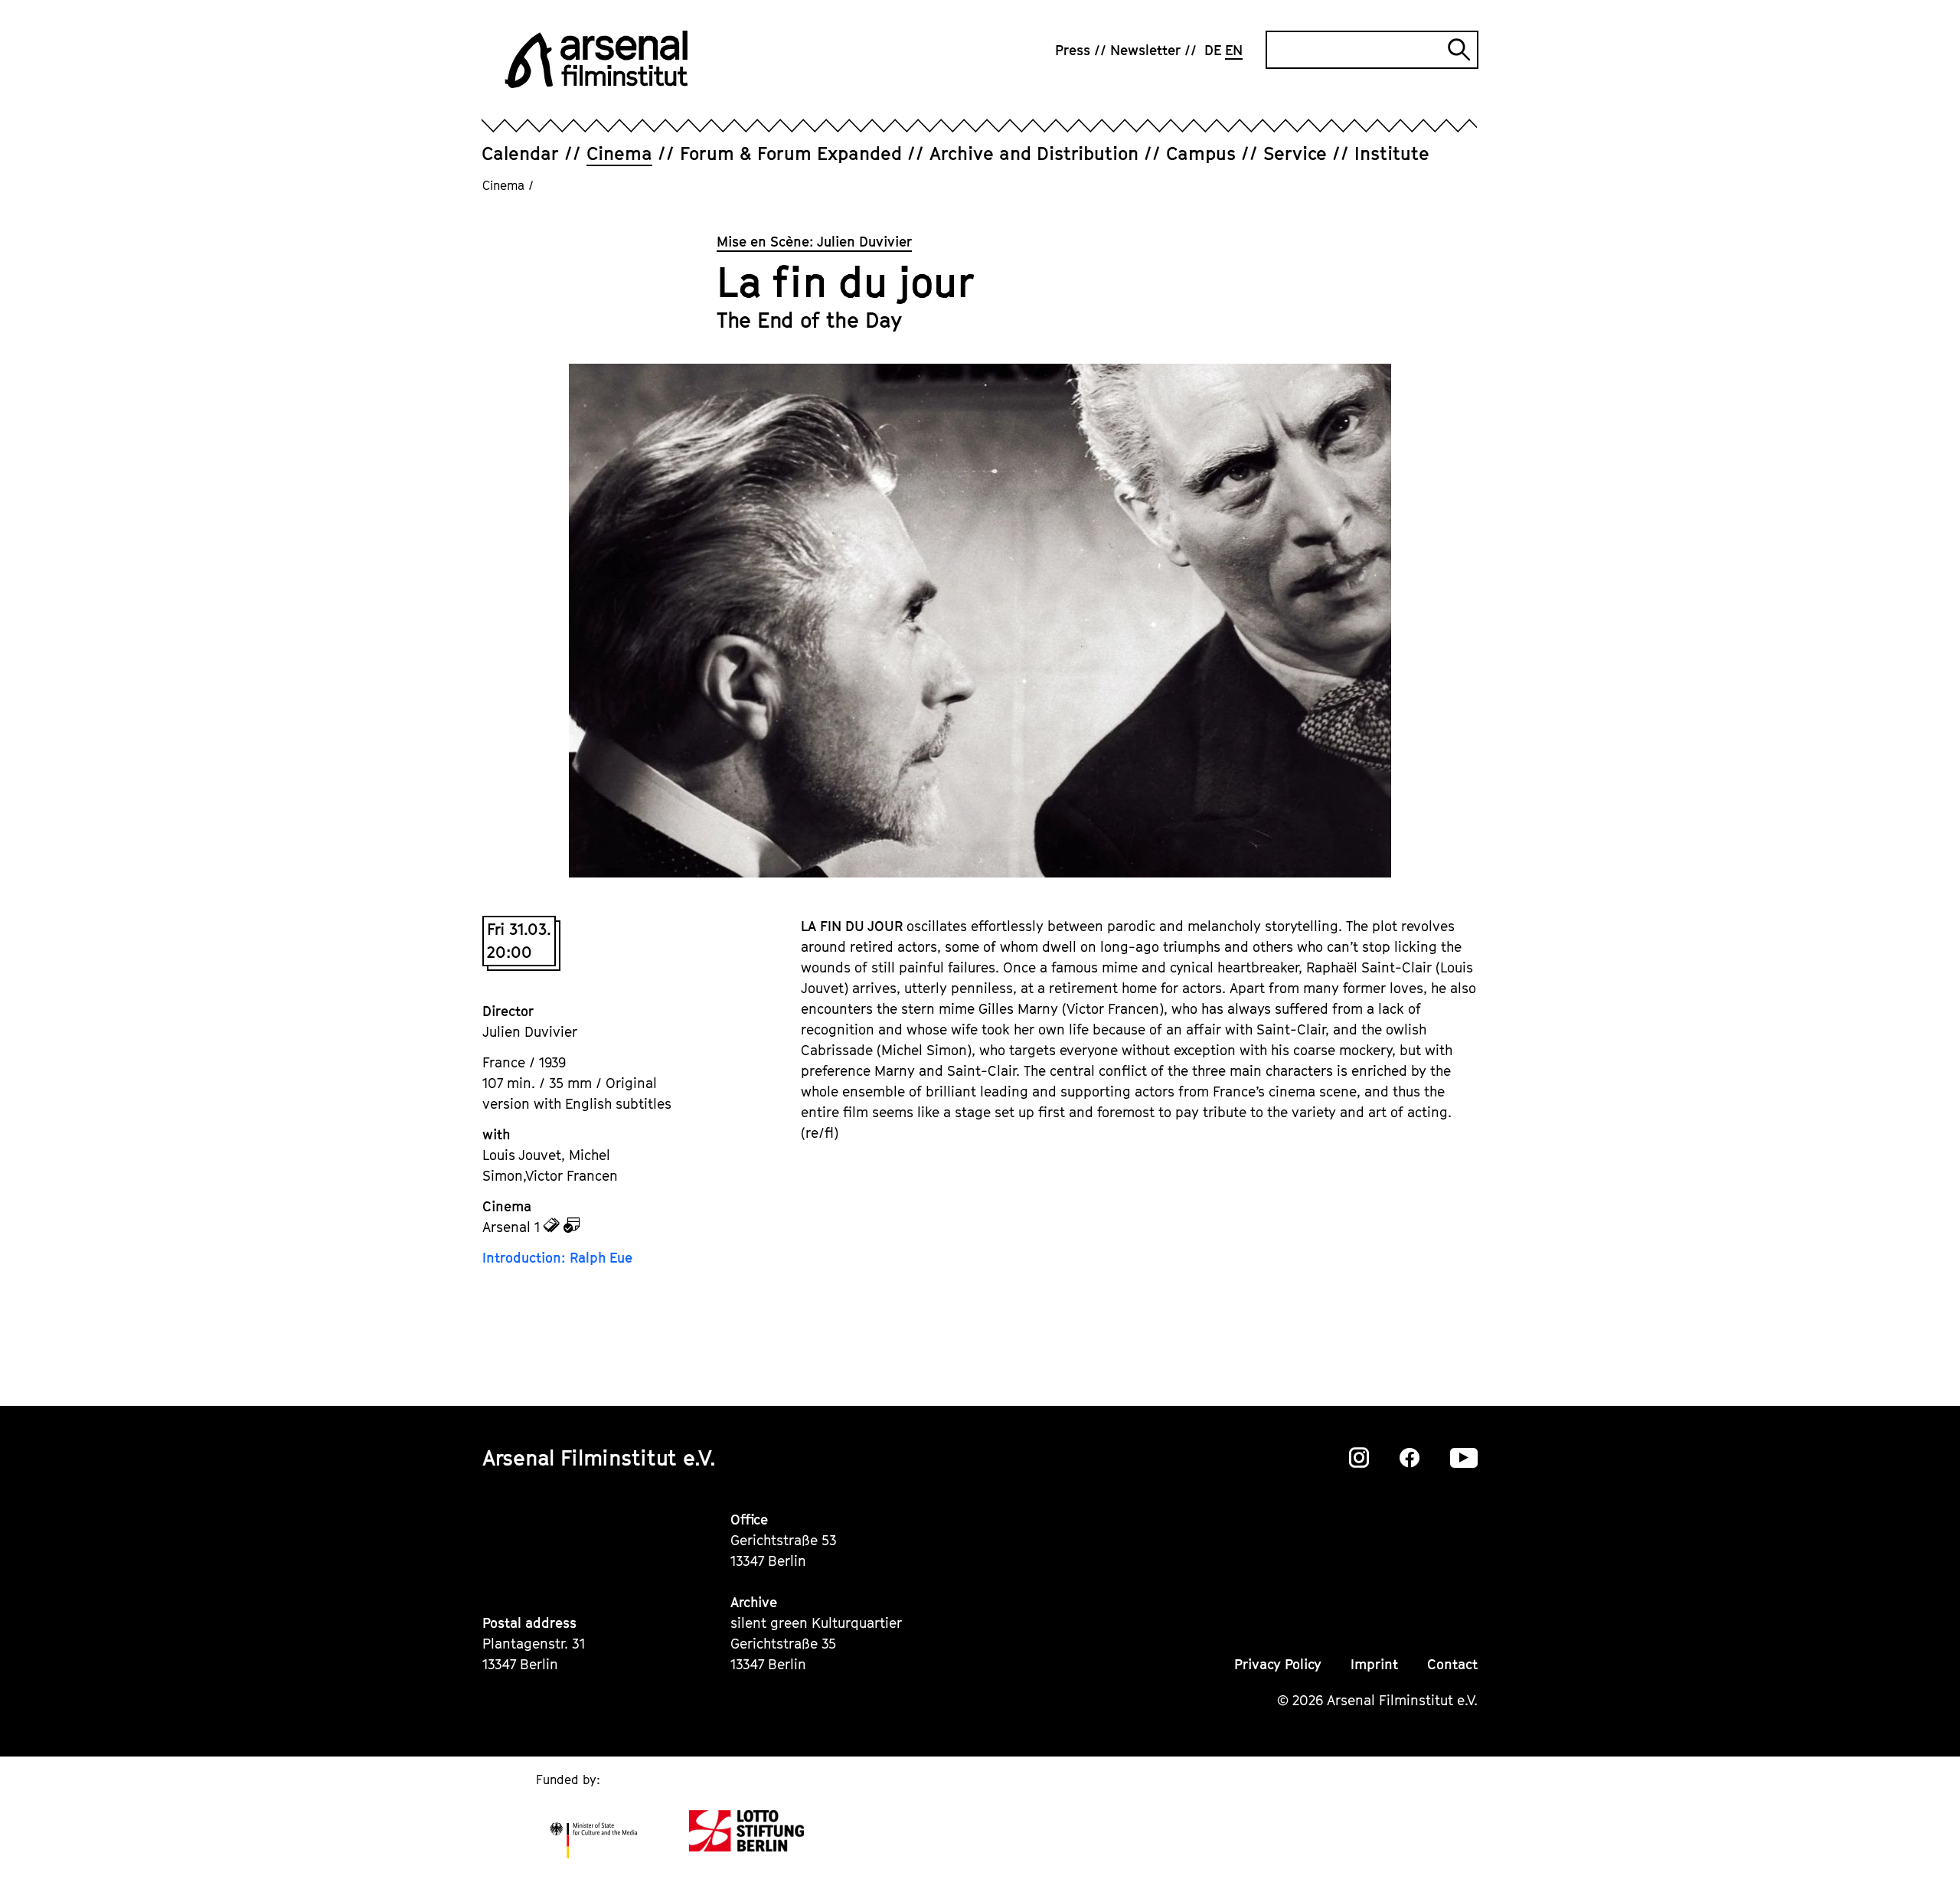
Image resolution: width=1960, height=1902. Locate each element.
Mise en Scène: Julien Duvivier (814, 242)
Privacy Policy (1278, 1664)
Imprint (1374, 1664)
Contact (1452, 1664)
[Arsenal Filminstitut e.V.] (596, 59)
